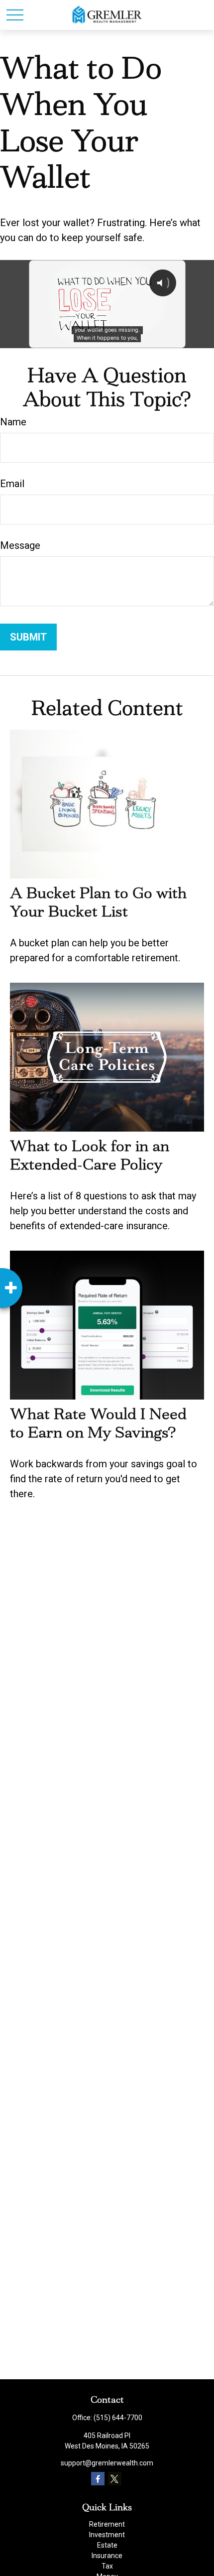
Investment (107, 2535)
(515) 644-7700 (118, 2418)
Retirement (107, 2524)
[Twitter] (115, 2479)
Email (12, 484)
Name (13, 422)
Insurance (107, 2556)
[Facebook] (98, 2479)
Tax (107, 2566)
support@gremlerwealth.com (107, 2463)
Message (20, 545)
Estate (107, 2545)
